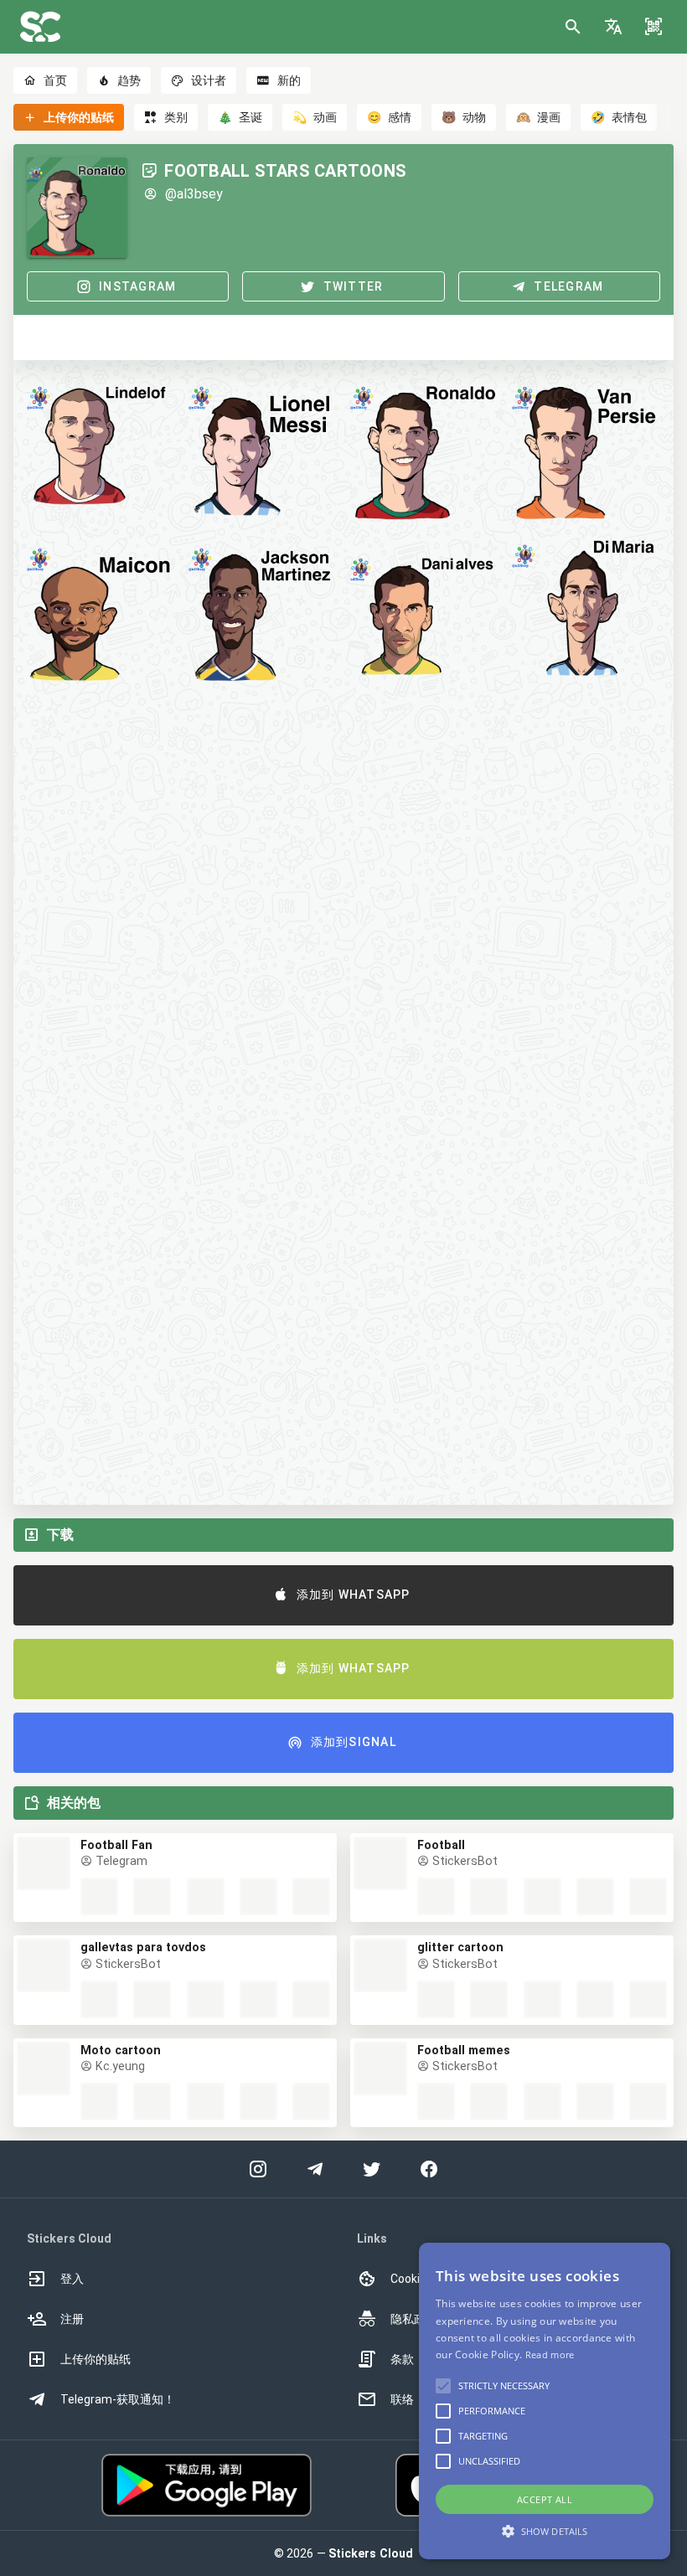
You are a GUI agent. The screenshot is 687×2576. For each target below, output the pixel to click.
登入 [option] (72, 2279)
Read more (550, 2354)
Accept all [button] (545, 2499)
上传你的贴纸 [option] (96, 2359)
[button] (613, 27)
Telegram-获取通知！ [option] (118, 2399)
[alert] (545, 2401)
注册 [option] (72, 2319)
